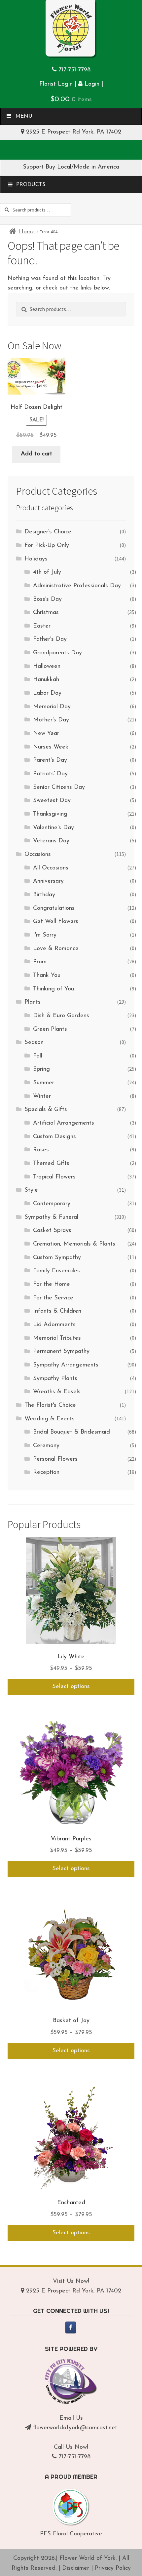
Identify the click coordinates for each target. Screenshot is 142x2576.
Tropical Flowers (54, 1177)
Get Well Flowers (56, 922)
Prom (40, 962)
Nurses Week (51, 747)
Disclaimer (76, 2568)
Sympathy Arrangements (66, 1365)
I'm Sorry (45, 935)
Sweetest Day (52, 801)
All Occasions (51, 868)
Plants (33, 1002)
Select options (71, 1687)
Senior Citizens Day (59, 788)
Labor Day (47, 693)
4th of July (47, 572)
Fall (38, 1056)
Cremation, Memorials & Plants (74, 1244)
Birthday (44, 895)
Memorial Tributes (57, 1338)
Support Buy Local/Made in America (71, 167)
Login (91, 84)
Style (31, 1190)
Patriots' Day (50, 774)
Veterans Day (51, 841)
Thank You (47, 976)
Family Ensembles (56, 1271)
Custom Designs (54, 1137)
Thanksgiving (50, 814)
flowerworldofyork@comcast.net (75, 2428)
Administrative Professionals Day (77, 586)
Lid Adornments (54, 1325)
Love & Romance (56, 949)
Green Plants (50, 1029)
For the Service (53, 1298)
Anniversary (48, 881)
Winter (42, 1096)
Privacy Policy (113, 2568)
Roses (41, 1150)
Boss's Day (47, 599)
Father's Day (50, 639)
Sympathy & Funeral (51, 1217)
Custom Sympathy (57, 1258)
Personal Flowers (55, 1459)
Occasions (38, 855)
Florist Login (56, 84)
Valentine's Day (53, 828)
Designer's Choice (48, 532)
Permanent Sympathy (61, 1352)
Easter (42, 626)
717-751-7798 (74, 70)
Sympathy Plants (55, 1379)
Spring (41, 1069)
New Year (46, 734)
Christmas (46, 613)
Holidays (36, 559)
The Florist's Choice (50, 1405)
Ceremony (46, 1446)
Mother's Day (51, 720)
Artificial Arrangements (64, 1123)
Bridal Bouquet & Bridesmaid (71, 1432)
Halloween (47, 667)
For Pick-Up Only (47, 546)
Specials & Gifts (46, 1110)
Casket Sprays (52, 1231)
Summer (44, 1083)
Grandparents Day (57, 653)
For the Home (52, 1285)
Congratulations (54, 908)
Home (27, 232)
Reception (46, 1473)
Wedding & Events (50, 1419)
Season (34, 1043)
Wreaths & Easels (57, 1392)
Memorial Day (52, 707)
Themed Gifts (51, 1164)
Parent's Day (50, 760)
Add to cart (36, 454)
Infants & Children (57, 1311)
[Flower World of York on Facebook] (71, 2327)
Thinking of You (53, 989)
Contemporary (52, 1204)
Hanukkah (46, 680)
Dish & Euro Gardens (61, 1016)
